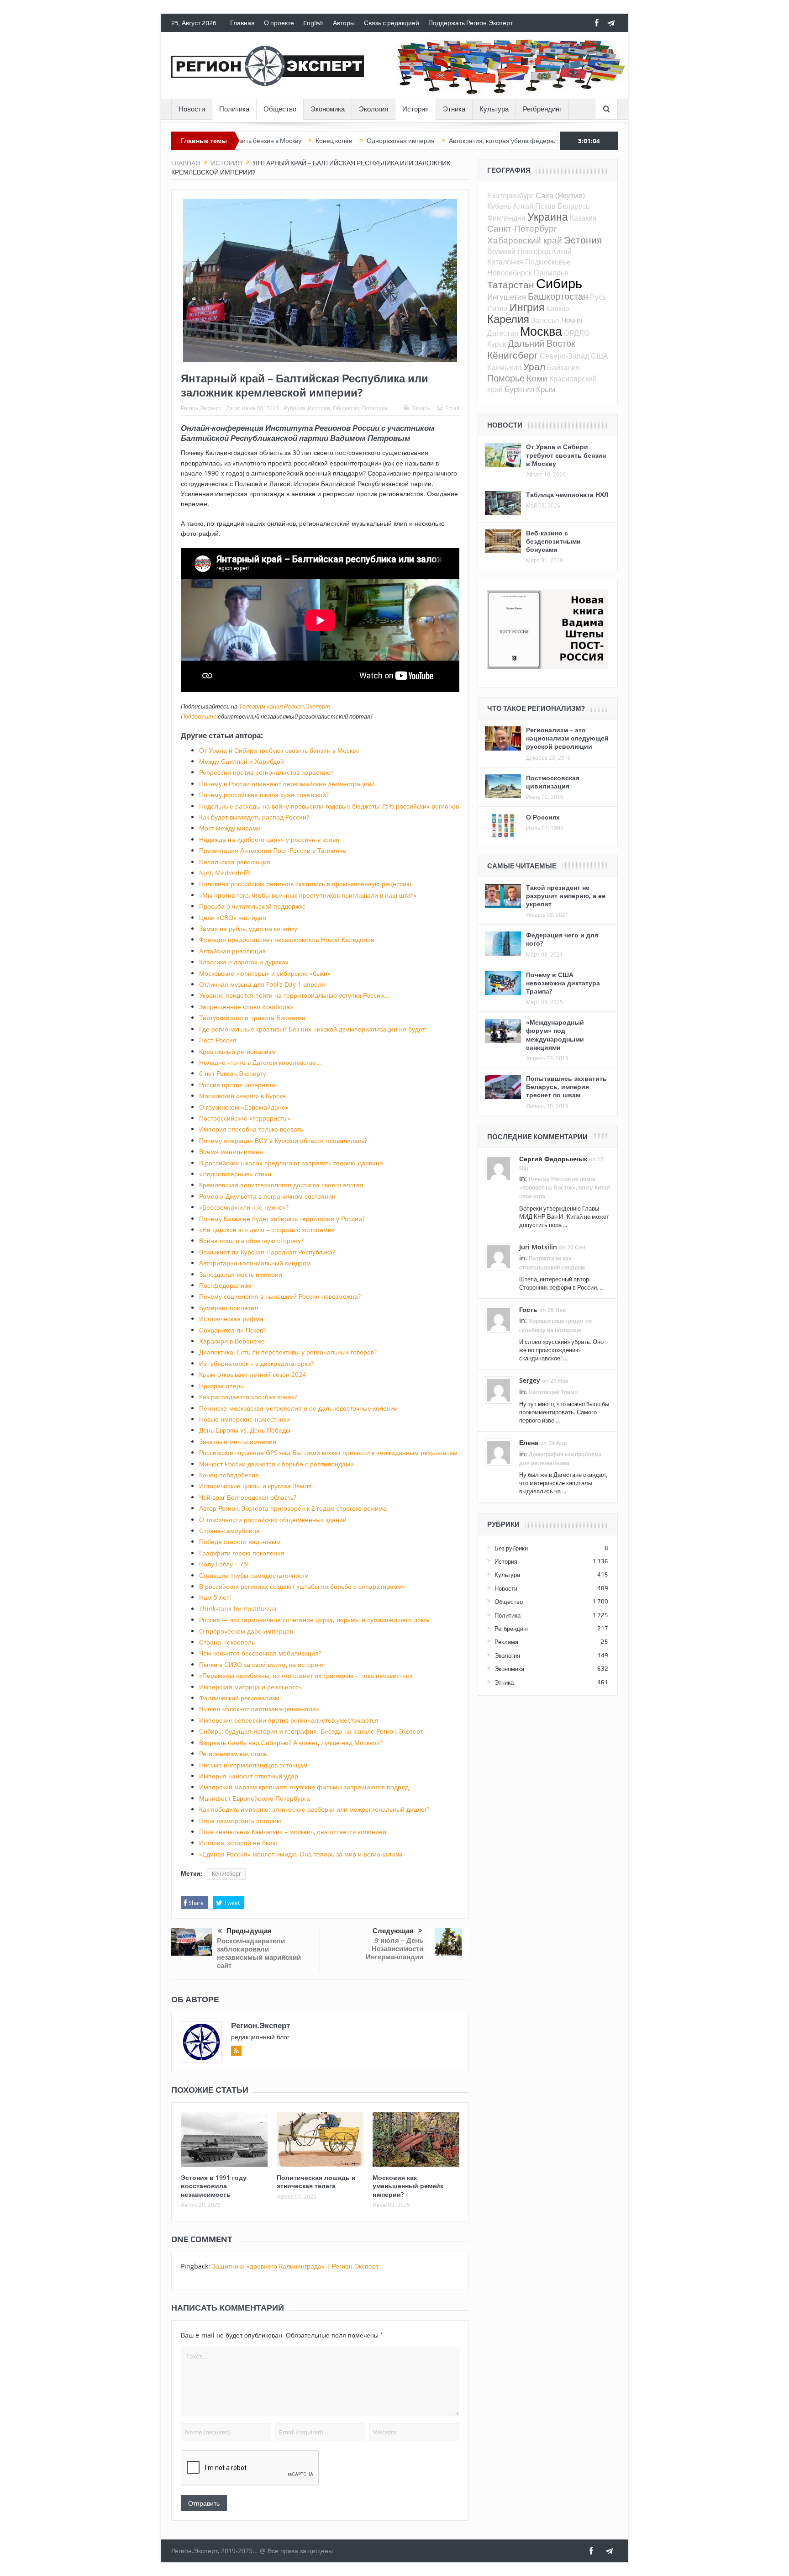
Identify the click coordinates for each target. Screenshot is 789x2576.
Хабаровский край (525, 240)
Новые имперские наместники (245, 1419)
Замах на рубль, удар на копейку (248, 928)
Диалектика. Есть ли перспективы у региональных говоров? (288, 1352)
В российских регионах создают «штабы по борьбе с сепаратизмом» (302, 1586)
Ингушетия (507, 297)
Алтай (523, 206)
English (313, 23)
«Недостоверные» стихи (235, 1174)
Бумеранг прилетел (229, 1308)
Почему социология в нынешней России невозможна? (280, 1296)
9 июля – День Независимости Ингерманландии (394, 1949)
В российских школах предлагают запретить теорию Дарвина (291, 1163)
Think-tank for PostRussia (238, 1609)
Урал (534, 366)
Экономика (328, 109)
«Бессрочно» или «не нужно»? (244, 1207)
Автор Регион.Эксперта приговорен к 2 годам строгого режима (293, 1508)
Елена (529, 1442)
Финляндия (506, 218)
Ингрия (527, 307)
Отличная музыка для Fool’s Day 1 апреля (262, 984)
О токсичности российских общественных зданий (273, 1520)
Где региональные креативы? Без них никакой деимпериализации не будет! (313, 1029)
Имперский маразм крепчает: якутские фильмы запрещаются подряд (304, 1787)
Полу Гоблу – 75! (224, 1564)
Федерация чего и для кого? (562, 939)
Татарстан (511, 285)
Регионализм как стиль (233, 1753)
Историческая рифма (231, 1319)
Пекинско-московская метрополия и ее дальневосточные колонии (298, 1408)
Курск (497, 344)
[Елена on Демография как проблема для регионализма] (499, 1452)
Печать (421, 408)
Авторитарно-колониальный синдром (255, 1263)
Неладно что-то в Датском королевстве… (260, 1062)
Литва (497, 308)
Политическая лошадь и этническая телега (316, 2182)
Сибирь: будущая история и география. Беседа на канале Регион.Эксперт (311, 1731)
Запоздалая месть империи (241, 1274)
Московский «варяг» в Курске (242, 1096)
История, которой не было (238, 1843)
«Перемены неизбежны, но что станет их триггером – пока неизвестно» (306, 1675)
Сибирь (559, 283)
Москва (541, 331)
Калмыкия (504, 367)
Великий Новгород (519, 251)
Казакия (583, 218)
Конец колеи (248, 141)
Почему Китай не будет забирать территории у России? (282, 1219)
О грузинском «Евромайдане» (244, 1107)
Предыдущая (249, 1931)
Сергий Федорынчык (553, 1159)
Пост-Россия (218, 1040)
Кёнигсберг (226, 1874)
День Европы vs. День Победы (245, 1430)
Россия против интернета (237, 1085)
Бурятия (519, 389)
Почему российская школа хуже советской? (264, 795)
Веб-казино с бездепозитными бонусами (553, 541)
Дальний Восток (542, 343)
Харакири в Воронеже (232, 1341)
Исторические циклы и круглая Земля (255, 1486)
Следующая (393, 1931)
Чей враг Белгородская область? (248, 1497)
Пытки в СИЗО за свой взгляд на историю (261, 1664)
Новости (192, 109)
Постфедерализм (225, 1285)
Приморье (551, 273)
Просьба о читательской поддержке (252, 906)
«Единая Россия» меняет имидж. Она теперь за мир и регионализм (301, 1854)
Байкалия (563, 367)
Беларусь (573, 206)
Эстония (583, 240)
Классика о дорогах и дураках (244, 962)
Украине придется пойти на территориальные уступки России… (294, 995)
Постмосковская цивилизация (553, 782)
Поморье (506, 378)
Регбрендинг (542, 109)
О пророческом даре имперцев (246, 1631)
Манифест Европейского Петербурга (255, 1798)
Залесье (545, 320)
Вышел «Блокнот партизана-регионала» (259, 1709)
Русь (598, 297)
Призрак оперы (222, 1386)
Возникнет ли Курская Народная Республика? (267, 1252)
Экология (373, 109)
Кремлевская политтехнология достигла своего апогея (281, 1185)
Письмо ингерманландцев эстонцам (253, 1765)
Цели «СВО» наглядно (233, 918)
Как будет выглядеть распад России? (254, 817)
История (416, 109)
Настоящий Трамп (553, 1392)
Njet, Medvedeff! (224, 873)
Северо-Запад (564, 356)
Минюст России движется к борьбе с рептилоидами (276, 1464)
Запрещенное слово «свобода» (246, 1007)
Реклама (506, 1642)
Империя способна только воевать (251, 1129)
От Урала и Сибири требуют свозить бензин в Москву (279, 750)
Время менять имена (231, 1151)
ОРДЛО (577, 333)
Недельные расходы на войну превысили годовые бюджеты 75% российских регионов (329, 806)
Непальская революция (235, 862)
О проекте (279, 23)
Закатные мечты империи (238, 1441)
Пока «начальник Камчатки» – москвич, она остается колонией (293, 1832)
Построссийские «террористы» (245, 1118)
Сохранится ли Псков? (232, 1330)
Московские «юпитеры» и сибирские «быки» (265, 973)
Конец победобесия (229, 1475)
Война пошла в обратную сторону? (251, 1240)
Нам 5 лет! (215, 1597)
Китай (562, 251)
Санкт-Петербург (522, 228)
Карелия (508, 319)
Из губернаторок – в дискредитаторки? (256, 1363)
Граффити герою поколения (242, 1553)
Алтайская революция (232, 951)
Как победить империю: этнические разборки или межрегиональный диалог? (314, 1809)
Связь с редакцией (392, 23)
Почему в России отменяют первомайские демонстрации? (287, 784)
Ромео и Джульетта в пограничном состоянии (267, 1196)
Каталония (505, 262)
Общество (280, 109)
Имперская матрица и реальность (250, 1687)
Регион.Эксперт (201, 408)
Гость (528, 1309)
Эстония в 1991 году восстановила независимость (214, 2186)
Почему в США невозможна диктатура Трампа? (563, 983)
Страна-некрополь (227, 1642)
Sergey (530, 1380)
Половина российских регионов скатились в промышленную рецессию (305, 884)
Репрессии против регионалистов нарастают (266, 772)
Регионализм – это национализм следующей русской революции (567, 738)
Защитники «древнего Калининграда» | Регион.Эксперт (295, 2266)
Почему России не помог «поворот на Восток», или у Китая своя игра (565, 1187)
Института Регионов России (322, 428)
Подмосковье (548, 262)
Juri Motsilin (538, 1247)
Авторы (344, 23)
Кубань (499, 206)
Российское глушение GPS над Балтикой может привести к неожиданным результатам (328, 1452)
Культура (494, 109)
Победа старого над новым (240, 1542)
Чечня (572, 320)
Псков (545, 206)
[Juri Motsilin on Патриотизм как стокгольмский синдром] (499, 1256)
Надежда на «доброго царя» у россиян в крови (269, 839)
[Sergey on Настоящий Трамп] (499, 1390)
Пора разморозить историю (240, 1821)
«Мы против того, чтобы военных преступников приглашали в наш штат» (308, 895)
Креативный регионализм (237, 1051)
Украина (548, 217)
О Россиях (543, 817)
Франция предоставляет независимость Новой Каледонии (287, 939)
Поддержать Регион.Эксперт (471, 23)
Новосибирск (510, 273)
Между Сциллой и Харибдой (242, 761)
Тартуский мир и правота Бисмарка (252, 1018)
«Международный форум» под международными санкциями (555, 1035)
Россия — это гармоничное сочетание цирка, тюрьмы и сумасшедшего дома (314, 1620)
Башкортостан (558, 296)
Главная (242, 23)
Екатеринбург (510, 196)
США (600, 356)
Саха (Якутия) (560, 195)
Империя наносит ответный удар (249, 1776)
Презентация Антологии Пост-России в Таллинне (273, 850)
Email (452, 408)
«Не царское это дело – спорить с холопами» (267, 1230)
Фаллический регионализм (239, 1698)
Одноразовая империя (315, 141)
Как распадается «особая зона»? (248, 1397)
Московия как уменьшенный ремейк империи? (408, 2186)
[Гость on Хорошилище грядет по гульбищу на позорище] (499, 1319)
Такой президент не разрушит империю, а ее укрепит (566, 896)
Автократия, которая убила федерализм (423, 141)
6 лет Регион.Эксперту (233, 1073)
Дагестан (503, 333)
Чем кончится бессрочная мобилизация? (260, 1653)
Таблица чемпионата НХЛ (567, 495)
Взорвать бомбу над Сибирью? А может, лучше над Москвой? (291, 1743)
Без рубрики (511, 1548)
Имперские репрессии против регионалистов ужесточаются (289, 1720)
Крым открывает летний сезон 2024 (252, 1374)
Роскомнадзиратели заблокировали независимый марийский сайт (259, 1953)
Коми (537, 378)
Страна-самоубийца (229, 1531)
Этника (454, 109)
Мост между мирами (230, 828)
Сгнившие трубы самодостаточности (254, 1575)
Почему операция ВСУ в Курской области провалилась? (283, 1140)
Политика (234, 109)
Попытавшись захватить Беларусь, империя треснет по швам (566, 1087)
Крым (546, 389)
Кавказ (558, 308)
